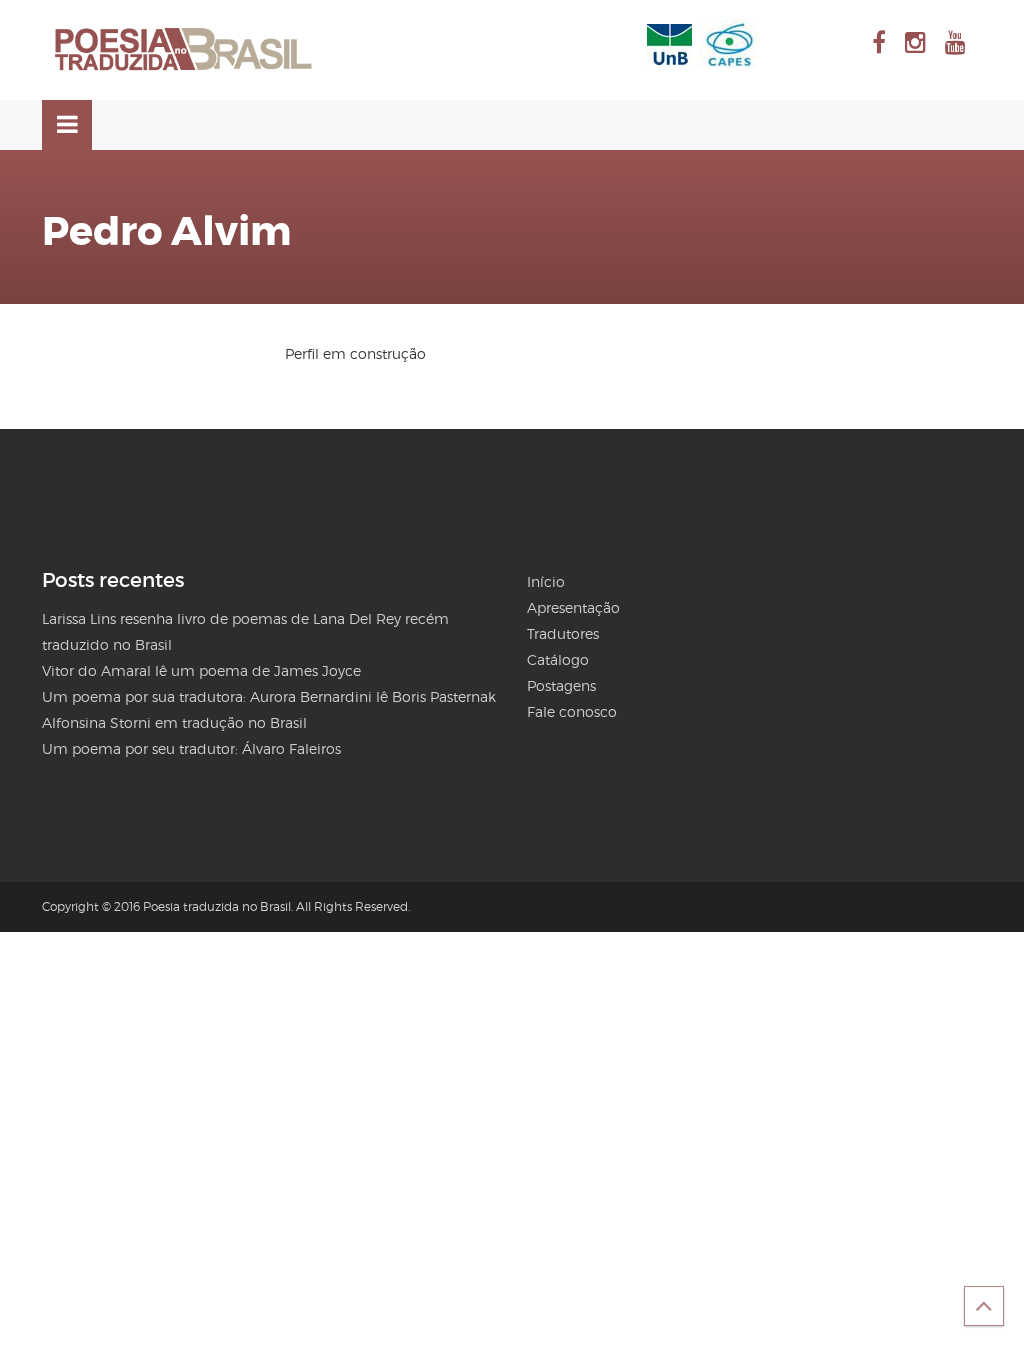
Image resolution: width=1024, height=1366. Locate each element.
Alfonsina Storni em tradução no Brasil (174, 722)
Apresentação (573, 607)
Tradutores (563, 633)
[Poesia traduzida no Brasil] (184, 50)
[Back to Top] (984, 1306)
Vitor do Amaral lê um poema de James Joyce (201, 670)
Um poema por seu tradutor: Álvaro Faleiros (191, 748)
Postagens (561, 685)
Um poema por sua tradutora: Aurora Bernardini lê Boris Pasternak (269, 696)
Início (546, 581)
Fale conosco (572, 711)
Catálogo (558, 659)
